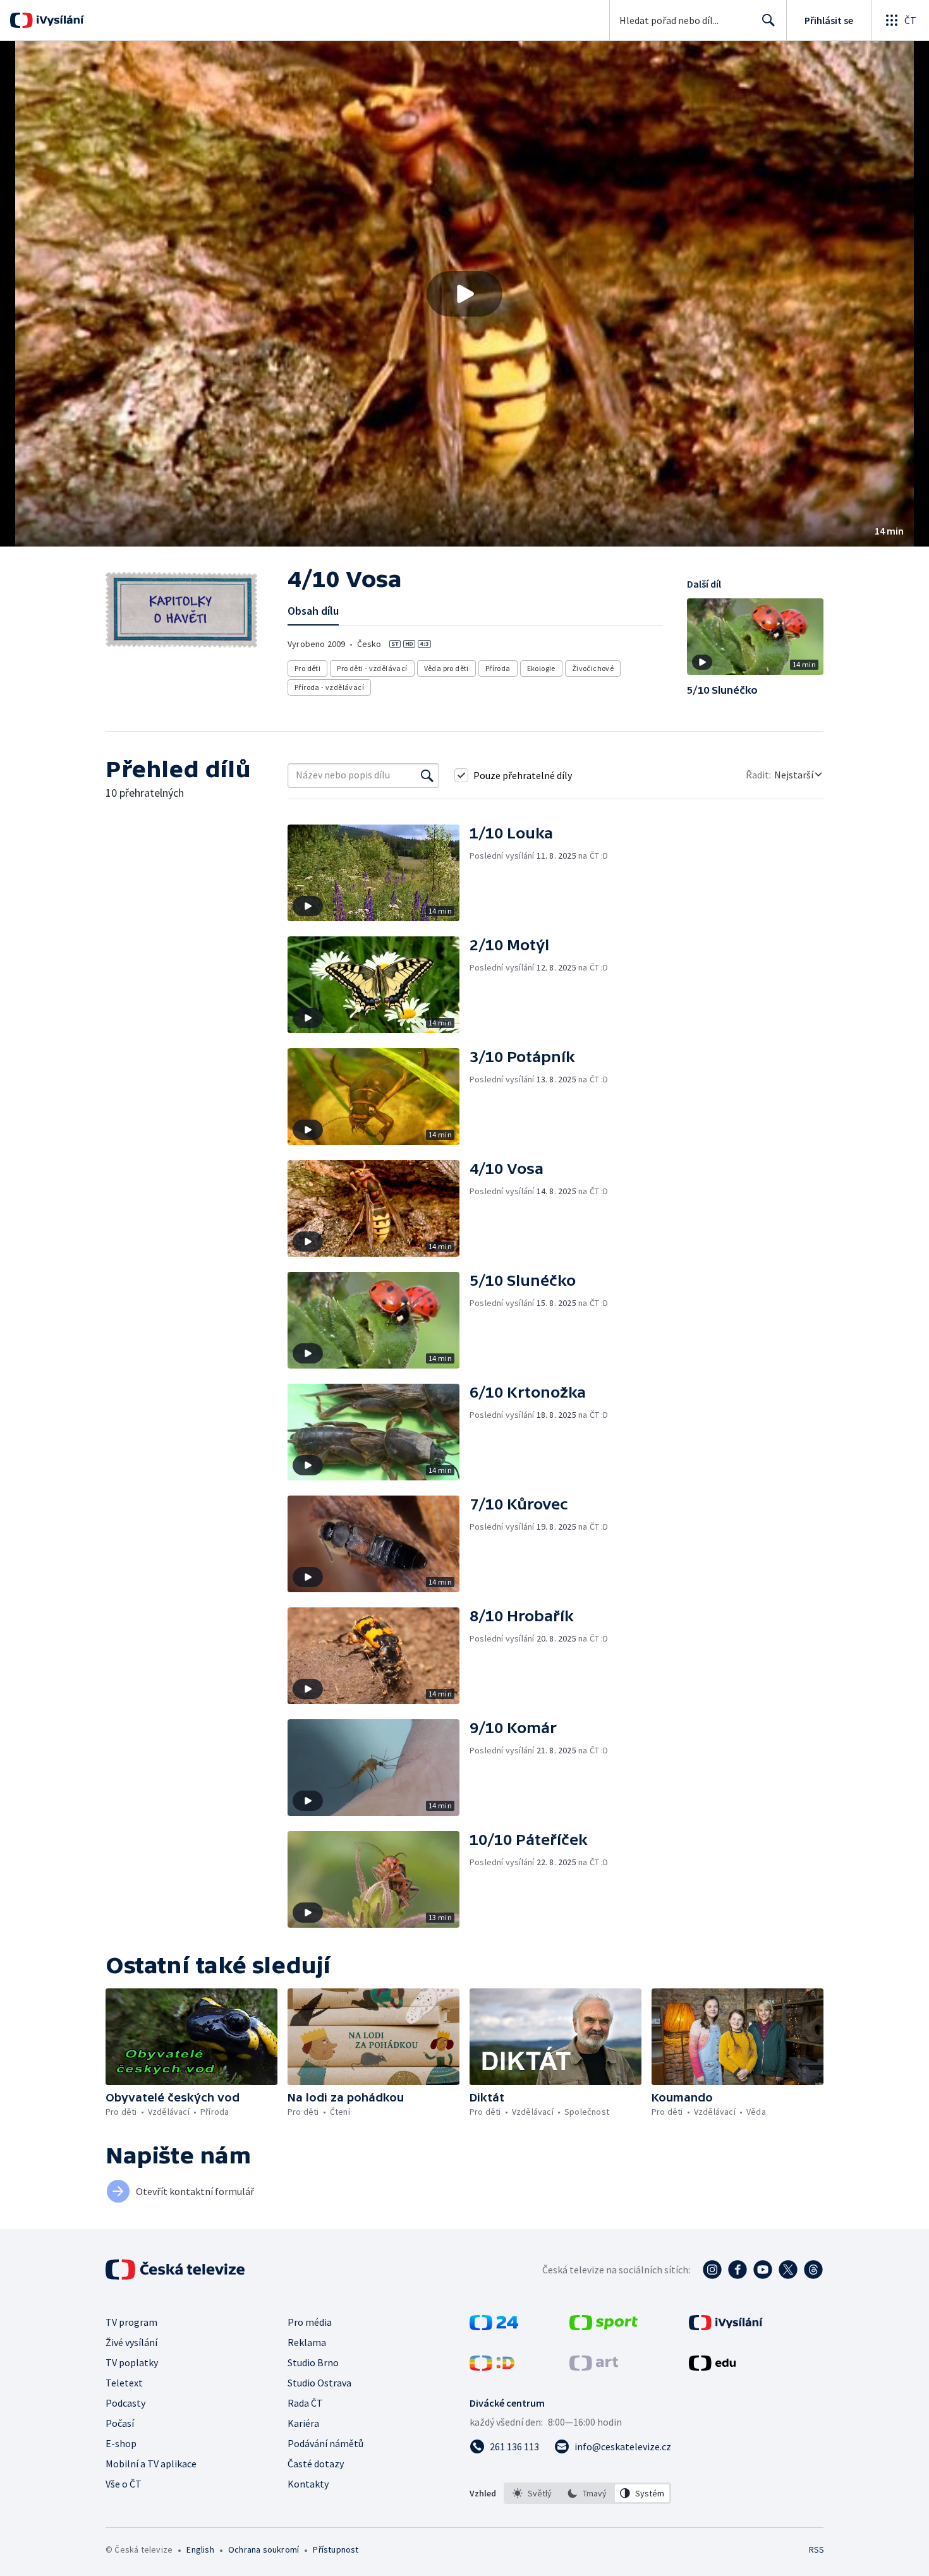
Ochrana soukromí (264, 2549)
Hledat (768, 20)
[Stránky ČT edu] (712, 2367)
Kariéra (303, 2423)
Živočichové (593, 668)
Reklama (307, 2342)
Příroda (498, 668)
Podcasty (125, 2403)
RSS (817, 2549)
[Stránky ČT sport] (604, 2326)
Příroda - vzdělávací (329, 687)
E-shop (121, 2443)
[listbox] (587, 2493)
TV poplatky (132, 2362)
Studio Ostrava (319, 2383)
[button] (464, 294)
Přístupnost (336, 2549)
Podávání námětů (325, 2443)
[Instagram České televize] (712, 2270)
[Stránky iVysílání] (726, 2326)
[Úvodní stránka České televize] (176, 2270)
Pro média (310, 2322)
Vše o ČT (124, 2484)
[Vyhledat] (427, 775)
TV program (131, 2322)
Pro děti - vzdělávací (372, 668)
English (200, 2549)
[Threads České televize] (813, 2270)
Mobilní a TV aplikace (151, 2464)
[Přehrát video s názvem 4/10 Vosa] (464, 294)
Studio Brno (313, 2362)
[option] (532, 2493)
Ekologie (541, 668)
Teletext (124, 2383)
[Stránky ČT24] (494, 2326)
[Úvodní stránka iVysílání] (58, 20)
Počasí (120, 2423)
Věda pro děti (446, 668)
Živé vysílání (131, 2342)
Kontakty (308, 2484)
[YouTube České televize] (763, 2270)
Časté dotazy (316, 2464)
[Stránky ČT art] (594, 2367)
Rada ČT (305, 2403)
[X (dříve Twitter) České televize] (788, 2270)
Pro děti (307, 668)
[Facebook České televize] (738, 2270)
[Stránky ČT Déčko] (492, 2367)
